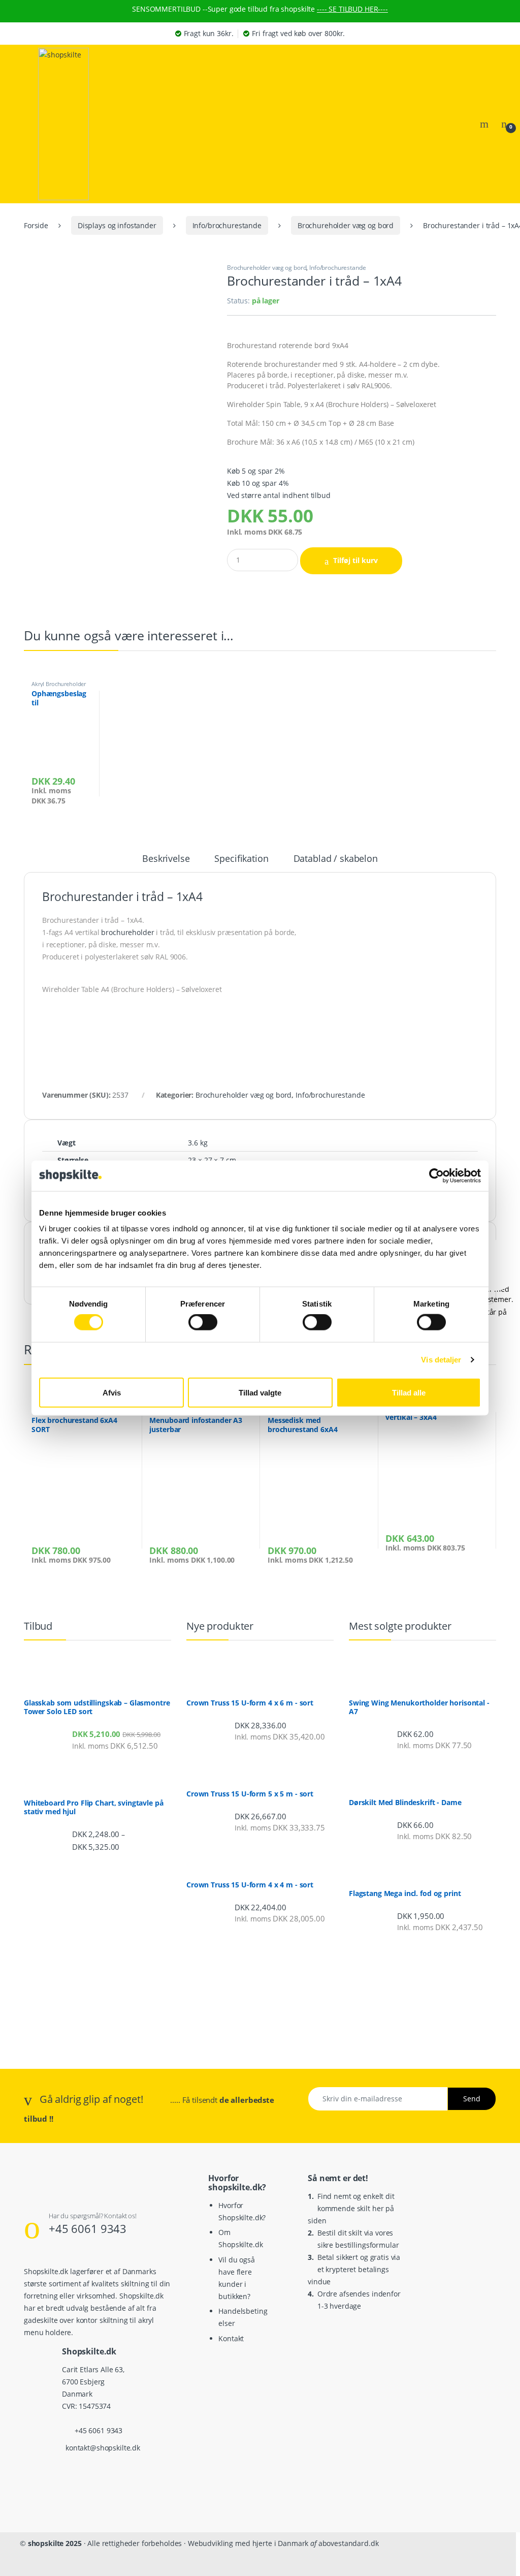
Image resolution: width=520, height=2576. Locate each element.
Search (485, 124)
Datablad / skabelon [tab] (336, 859)
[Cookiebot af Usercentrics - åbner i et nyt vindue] (436, 1175)
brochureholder (127, 932)
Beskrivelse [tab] (166, 859)
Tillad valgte (260, 1392)
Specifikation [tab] (241, 859)
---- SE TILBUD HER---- (352, 9)
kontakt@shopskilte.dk (103, 2448)
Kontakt (231, 2338)
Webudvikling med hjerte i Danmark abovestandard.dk (283, 2543)
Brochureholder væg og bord (346, 225)
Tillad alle (409, 1392)
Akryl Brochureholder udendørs (59, 687)
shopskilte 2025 (55, 2543)
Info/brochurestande (227, 225)
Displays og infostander (117, 225)
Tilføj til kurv (355, 560)
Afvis (112, 1392)
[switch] (203, 1322)
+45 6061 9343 (88, 2228)
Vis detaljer (441, 1360)
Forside (36, 225)
